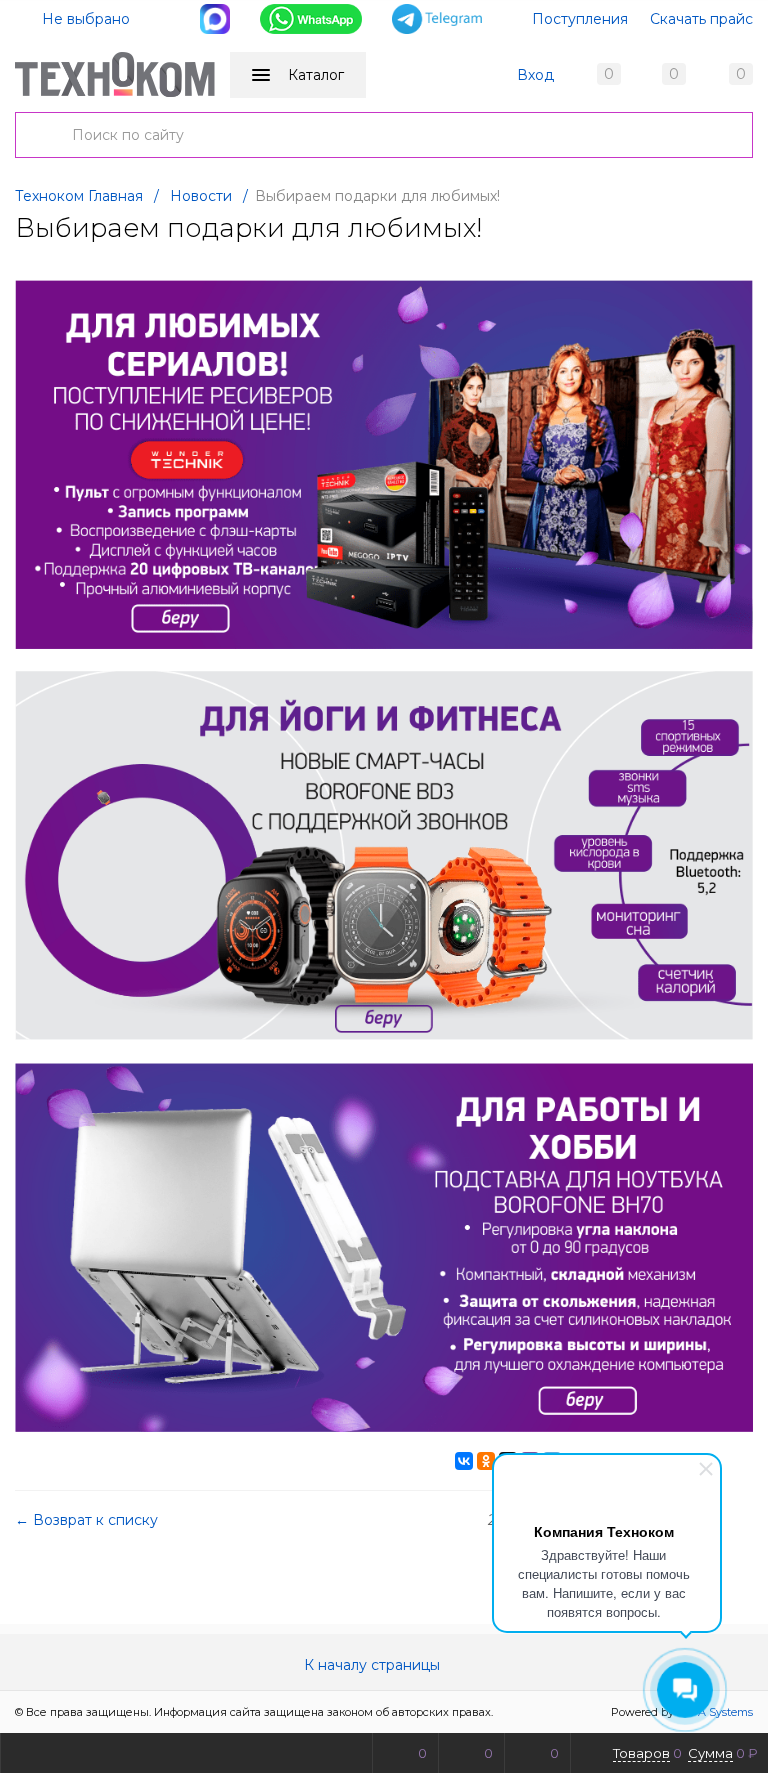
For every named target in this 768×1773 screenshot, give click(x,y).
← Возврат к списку (86, 1520)
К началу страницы (374, 1665)
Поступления (580, 19)
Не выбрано (84, 19)
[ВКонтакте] (464, 1461)
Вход (535, 75)
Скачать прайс (701, 19)
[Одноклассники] (486, 1461)
